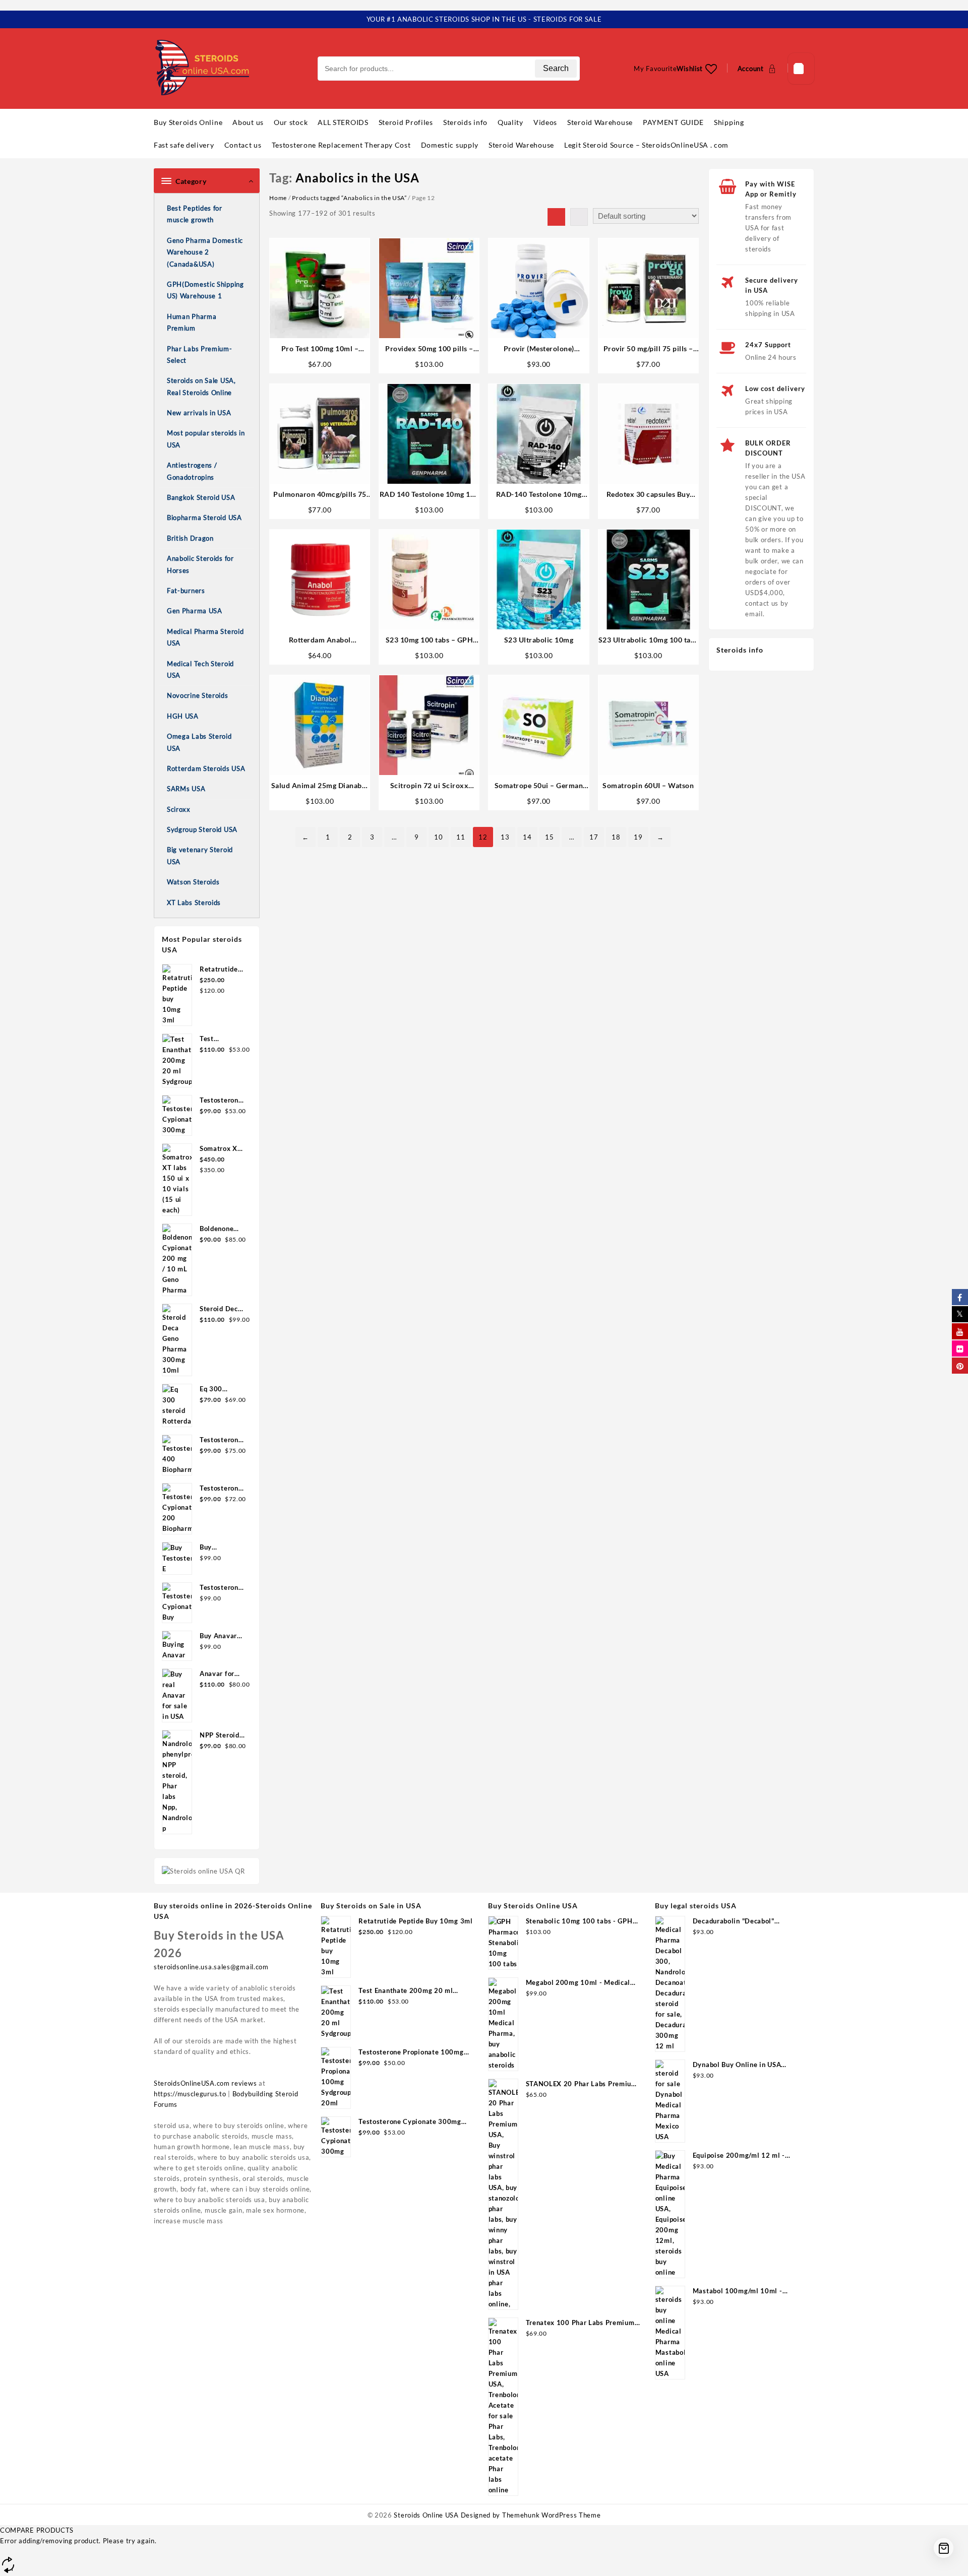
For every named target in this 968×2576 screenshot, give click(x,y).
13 (505, 837)
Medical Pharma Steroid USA (205, 637)
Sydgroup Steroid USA (202, 829)
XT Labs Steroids (194, 903)
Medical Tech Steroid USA (200, 669)
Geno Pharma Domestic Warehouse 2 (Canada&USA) (205, 252)
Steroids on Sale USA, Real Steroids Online (201, 386)
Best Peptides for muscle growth (195, 214)
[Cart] (801, 68)
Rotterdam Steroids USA (206, 768)
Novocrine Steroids (198, 695)
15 (549, 837)
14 (527, 837)
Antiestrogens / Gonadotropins (192, 471)
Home (278, 198)
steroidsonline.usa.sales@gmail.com (211, 1967)
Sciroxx (179, 809)
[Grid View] (556, 217)
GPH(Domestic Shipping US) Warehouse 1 (205, 290)
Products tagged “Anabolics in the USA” (349, 198)
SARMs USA (186, 789)
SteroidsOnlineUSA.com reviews (205, 2083)
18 (616, 837)
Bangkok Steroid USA (201, 497)
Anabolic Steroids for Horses (200, 564)
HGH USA (183, 716)
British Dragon (190, 538)
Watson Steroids (193, 882)
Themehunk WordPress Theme (552, 2515)
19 (638, 837)
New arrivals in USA (199, 413)
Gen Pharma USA (195, 611)
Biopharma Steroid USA (204, 518)
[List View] (579, 217)
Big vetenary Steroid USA (200, 855)
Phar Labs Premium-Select (200, 355)
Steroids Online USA (426, 2515)
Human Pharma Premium (192, 322)
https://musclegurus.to (190, 2094)
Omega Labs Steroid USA (199, 742)
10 (438, 837)
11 (461, 837)
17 (594, 837)
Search (556, 68)
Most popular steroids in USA (206, 439)
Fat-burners (186, 591)
